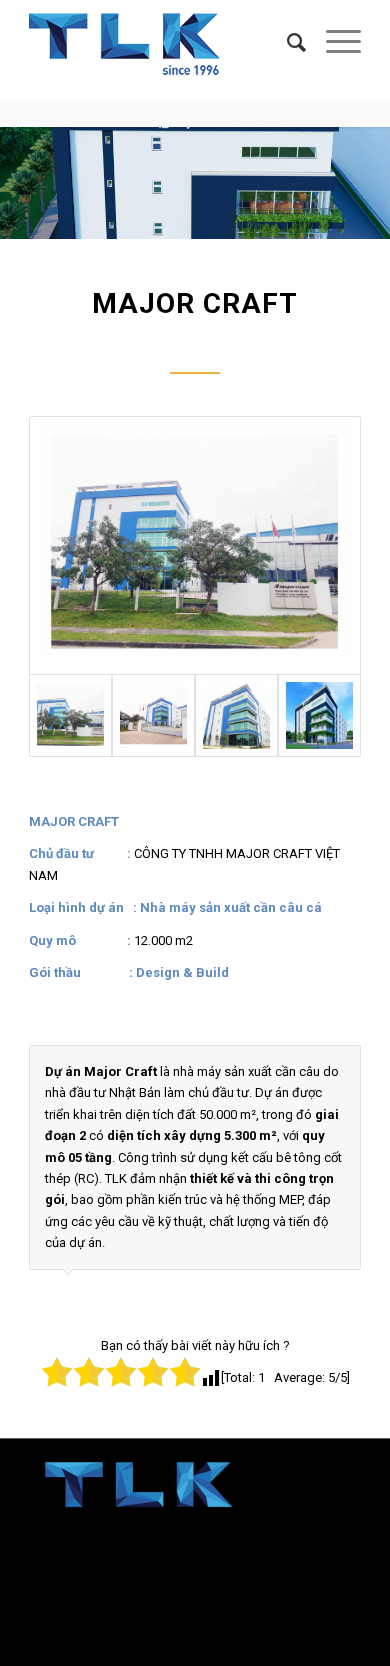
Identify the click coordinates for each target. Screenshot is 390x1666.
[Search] (286, 43)
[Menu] (333, 43)
